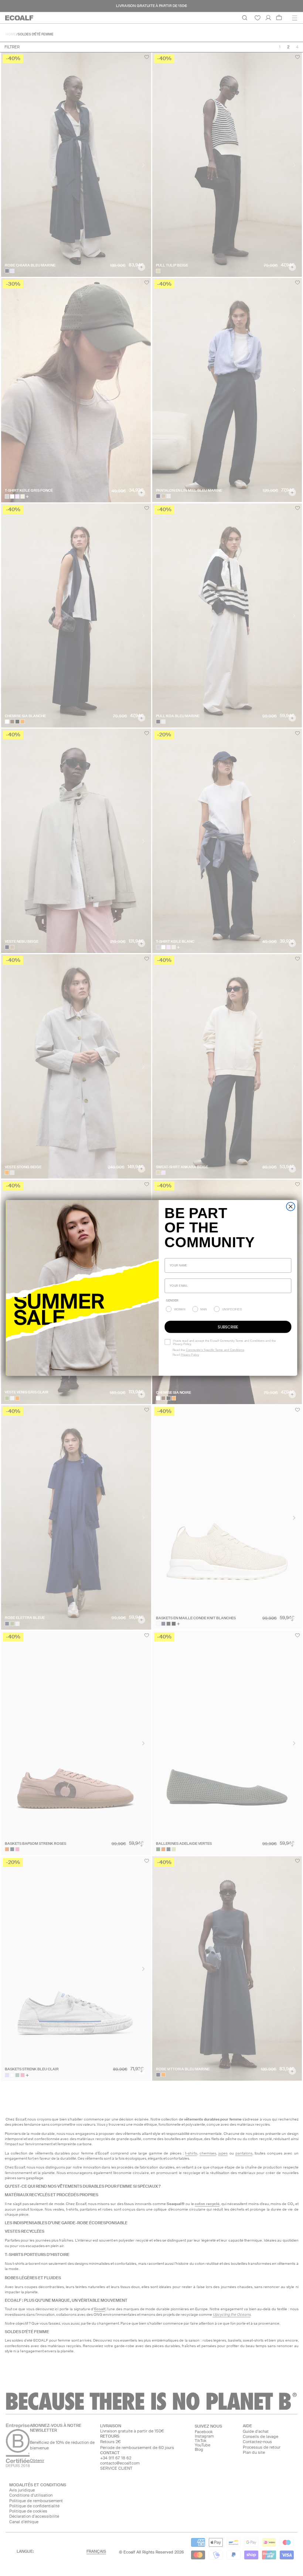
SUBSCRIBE (228, 1327)
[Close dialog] (291, 1207)
